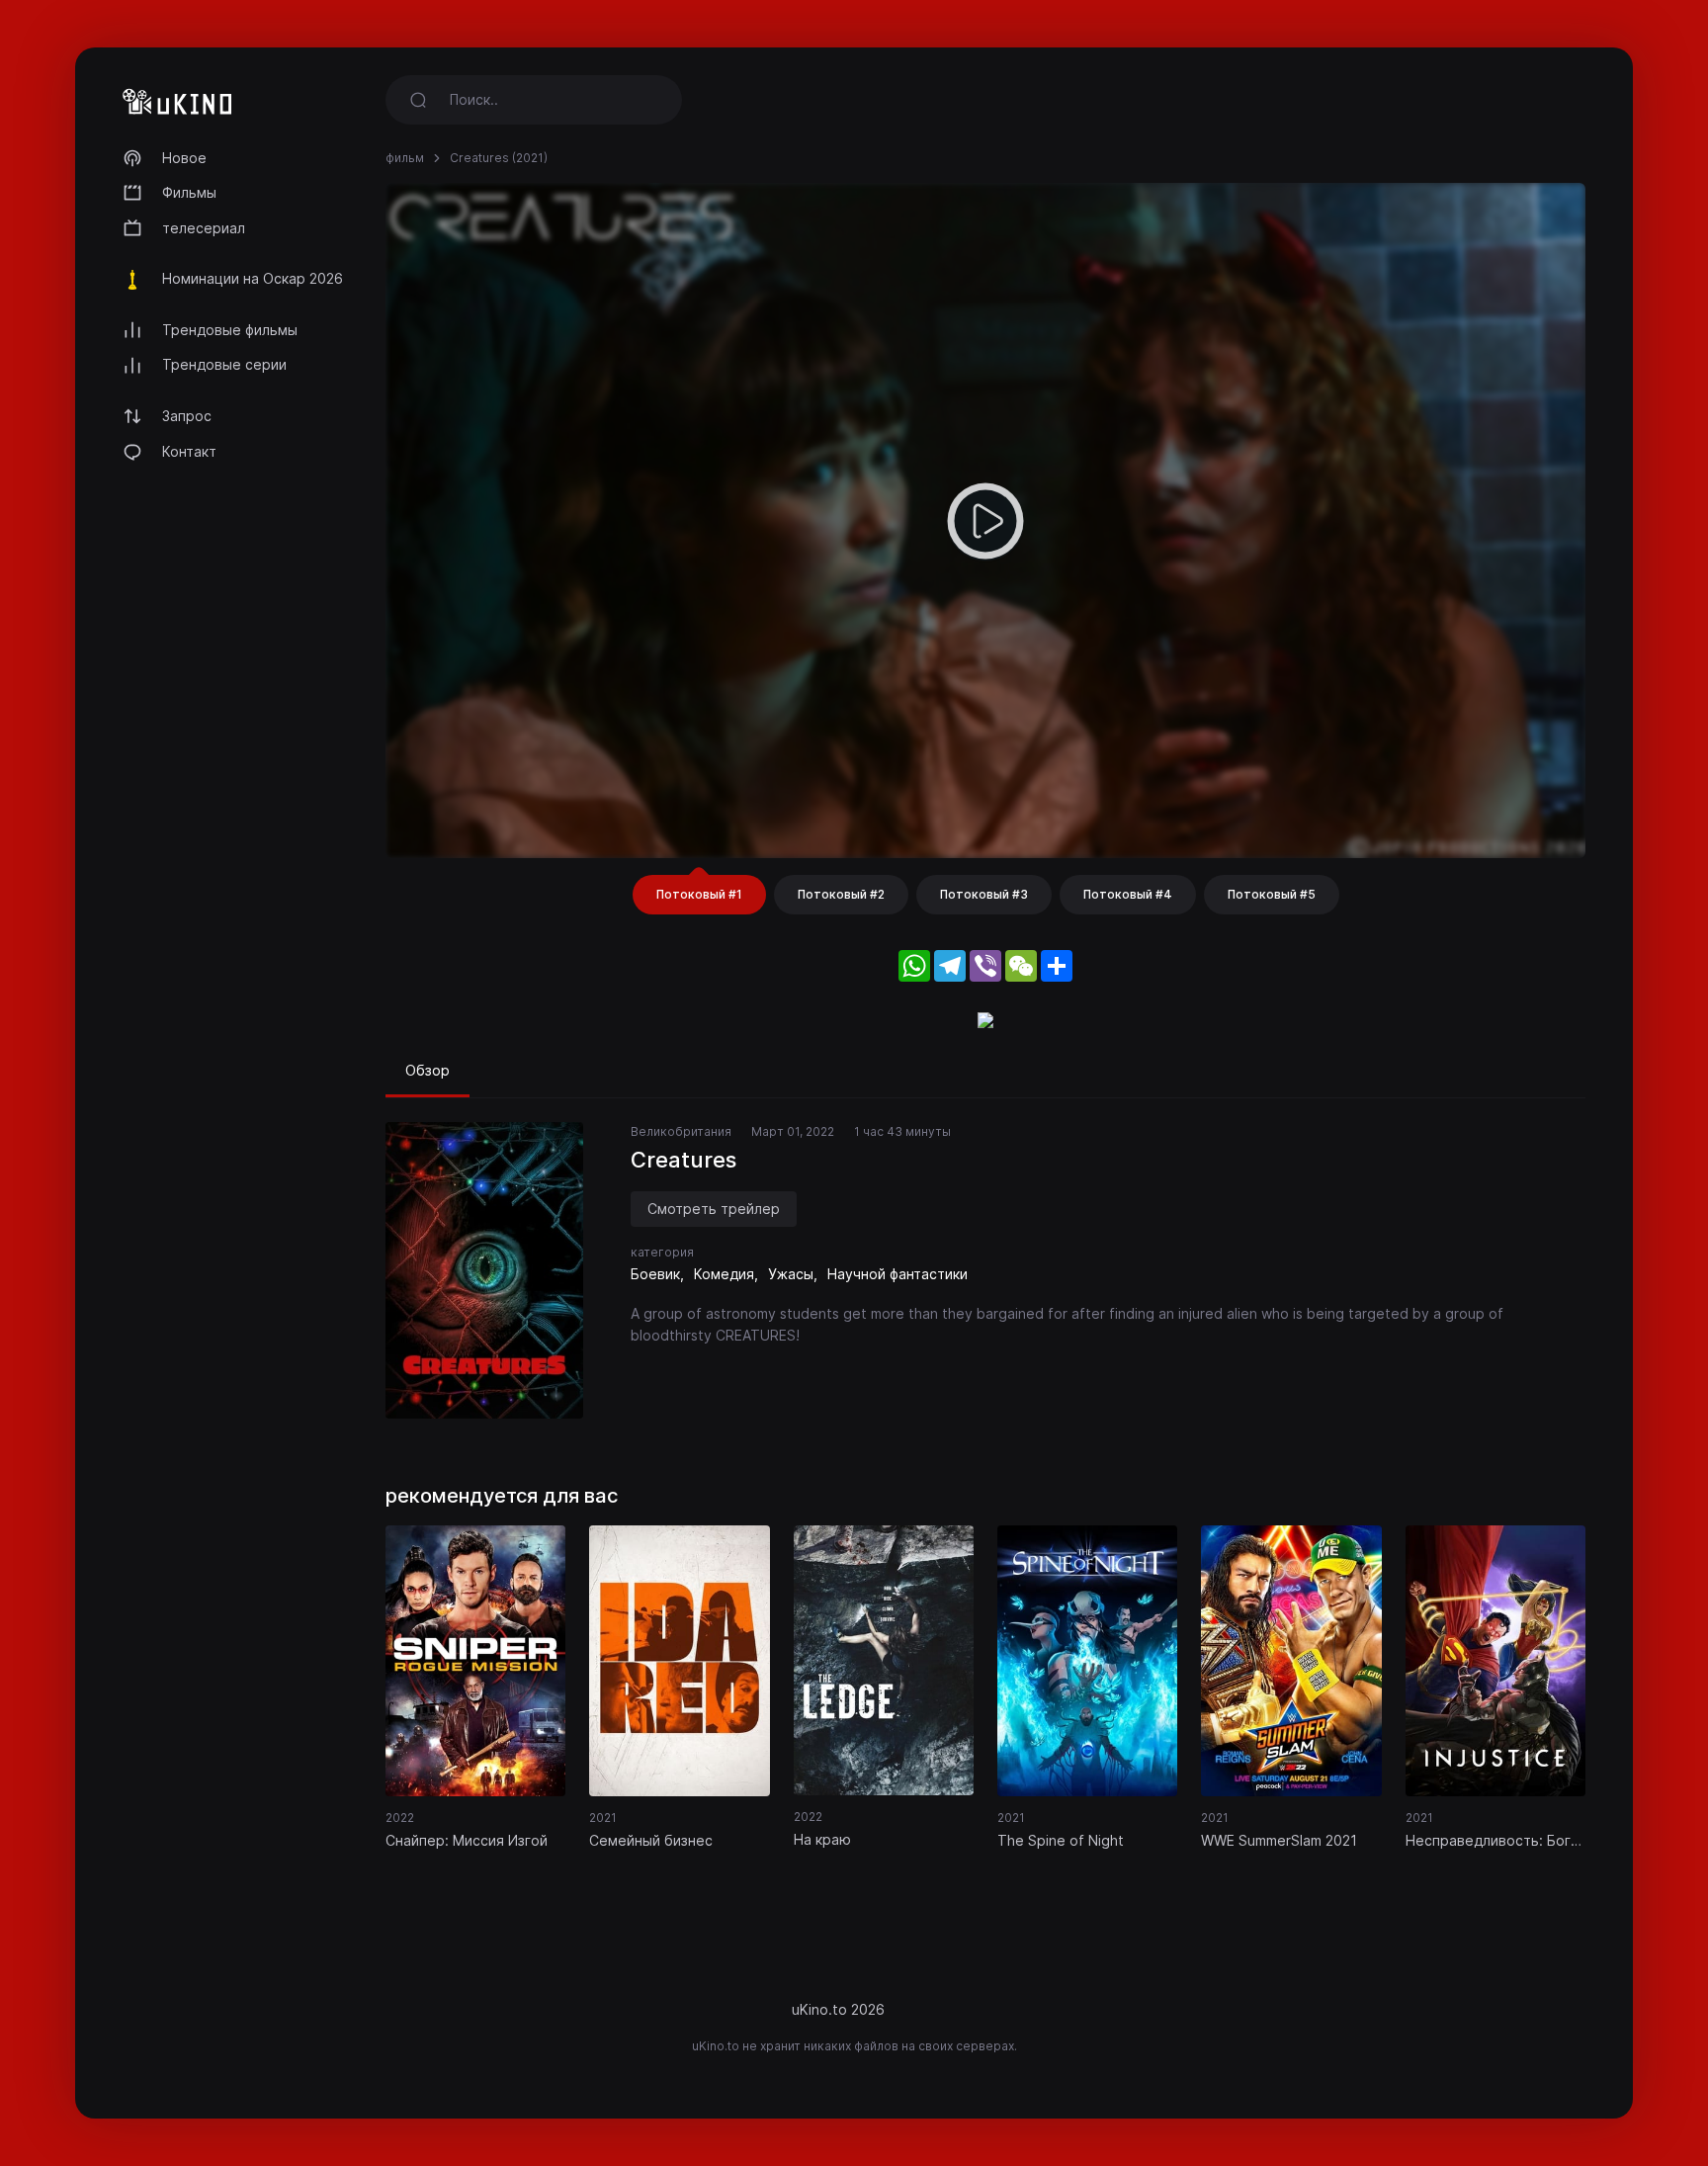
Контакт (189, 451)
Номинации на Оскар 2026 (253, 278)
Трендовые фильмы (230, 330)
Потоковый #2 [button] (841, 894)
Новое (184, 158)
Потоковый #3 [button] (984, 894)
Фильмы (189, 192)
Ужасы (791, 1274)
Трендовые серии (224, 364)
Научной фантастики (897, 1274)
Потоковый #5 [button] (1272, 894)
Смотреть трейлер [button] (714, 1209)
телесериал (204, 228)
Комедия (724, 1274)
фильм (405, 158)
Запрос (187, 416)
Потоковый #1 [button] (699, 894)
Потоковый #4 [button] (1128, 894)
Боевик (655, 1274)
